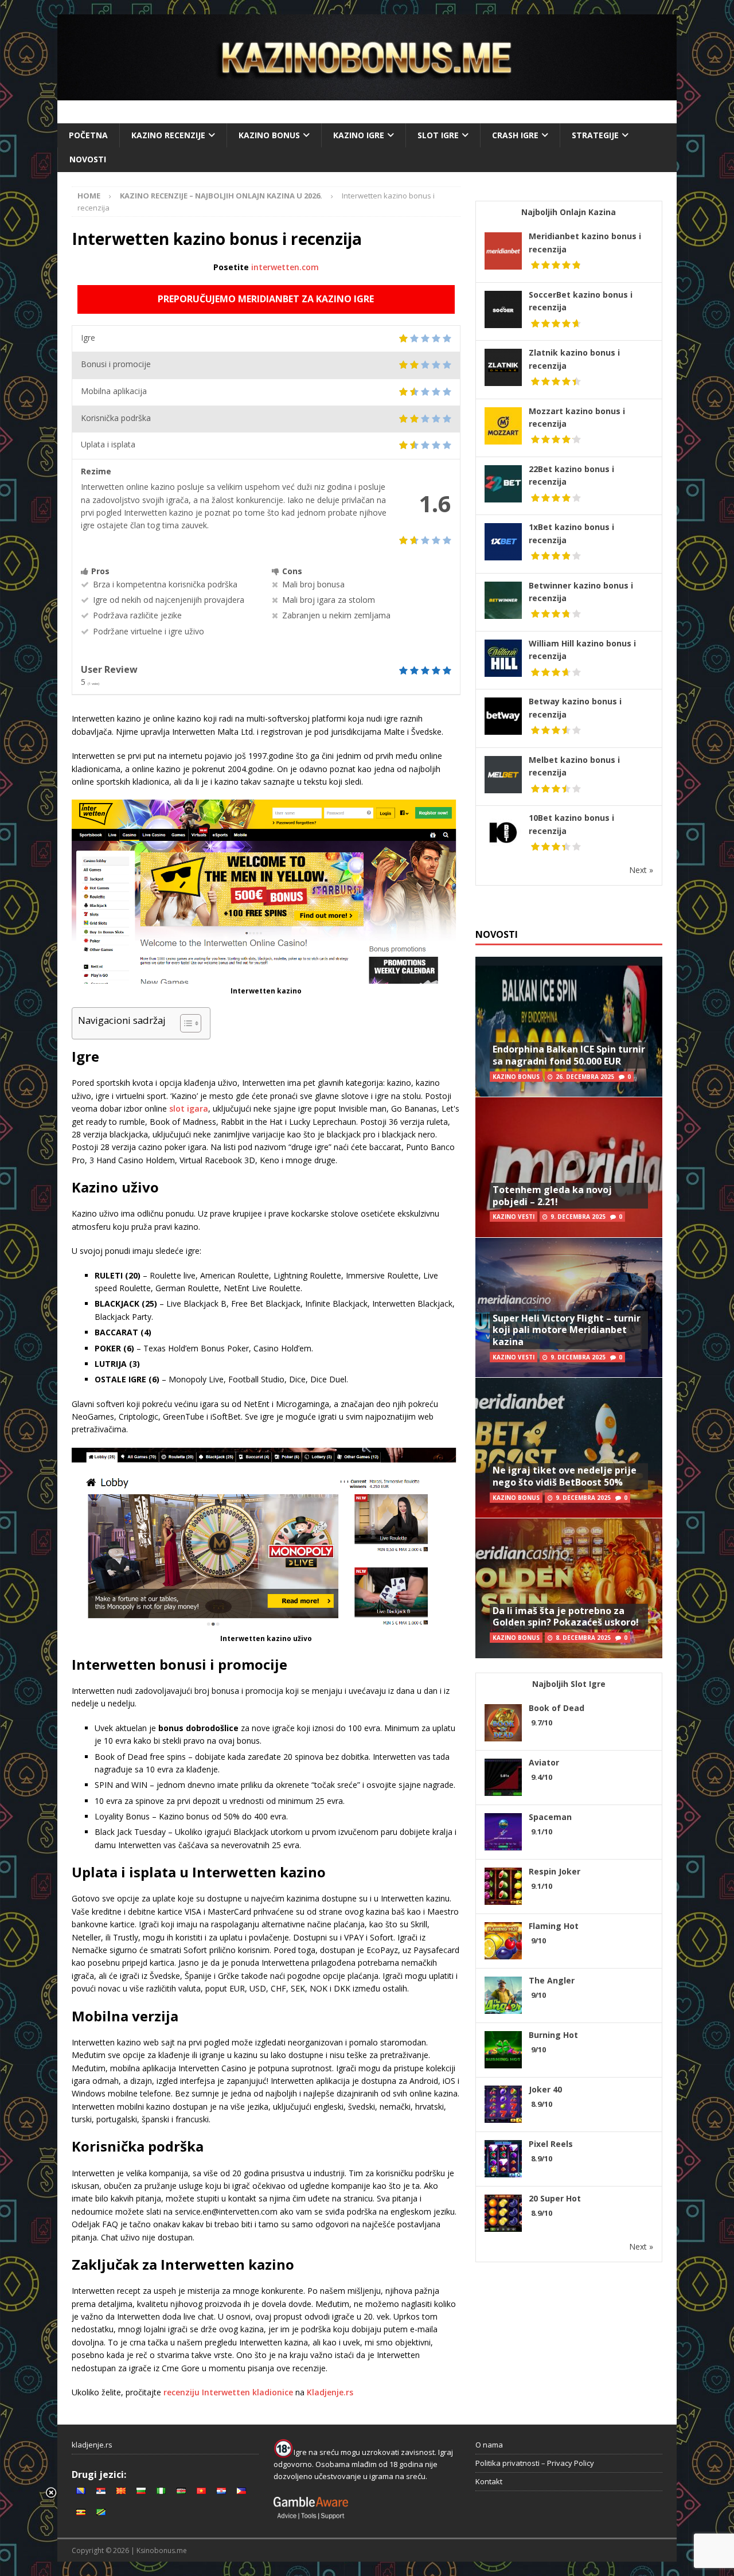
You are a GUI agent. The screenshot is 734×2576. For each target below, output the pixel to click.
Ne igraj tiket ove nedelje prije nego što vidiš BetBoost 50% (565, 1476)
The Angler (552, 1980)
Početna (88, 135)
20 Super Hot (555, 2198)
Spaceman (550, 1817)
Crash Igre (515, 135)
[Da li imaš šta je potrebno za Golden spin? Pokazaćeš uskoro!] (569, 1588)
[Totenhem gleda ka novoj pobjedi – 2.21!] (569, 1167)
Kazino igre (359, 135)
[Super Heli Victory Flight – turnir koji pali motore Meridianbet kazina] (569, 1308)
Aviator (544, 1762)
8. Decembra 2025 (583, 1638)
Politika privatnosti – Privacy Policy (535, 2463)
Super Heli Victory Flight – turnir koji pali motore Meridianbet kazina (567, 1330)
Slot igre (438, 135)
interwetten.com (285, 267)
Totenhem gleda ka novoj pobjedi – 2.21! (552, 1196)
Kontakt (489, 2481)
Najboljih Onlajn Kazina (569, 212)
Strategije (595, 135)
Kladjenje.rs (330, 2392)
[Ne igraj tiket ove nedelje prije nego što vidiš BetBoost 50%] (569, 1447)
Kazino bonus (269, 135)
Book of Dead (557, 1708)
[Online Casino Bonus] (367, 94)
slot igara (189, 1108)
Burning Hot (553, 2035)
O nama (489, 2445)
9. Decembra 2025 (578, 1217)
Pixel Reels (551, 2144)
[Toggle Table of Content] (185, 1023)
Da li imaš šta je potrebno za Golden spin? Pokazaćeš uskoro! (566, 1617)
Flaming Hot (554, 1926)
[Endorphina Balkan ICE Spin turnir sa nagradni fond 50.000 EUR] (569, 1027)
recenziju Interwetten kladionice (228, 2392)
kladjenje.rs (92, 2445)
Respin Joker (555, 1871)
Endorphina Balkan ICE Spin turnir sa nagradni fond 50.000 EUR (569, 1055)
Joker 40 (545, 2089)
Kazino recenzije (168, 135)
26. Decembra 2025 (585, 1077)
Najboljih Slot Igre (569, 1684)
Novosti (88, 159)
